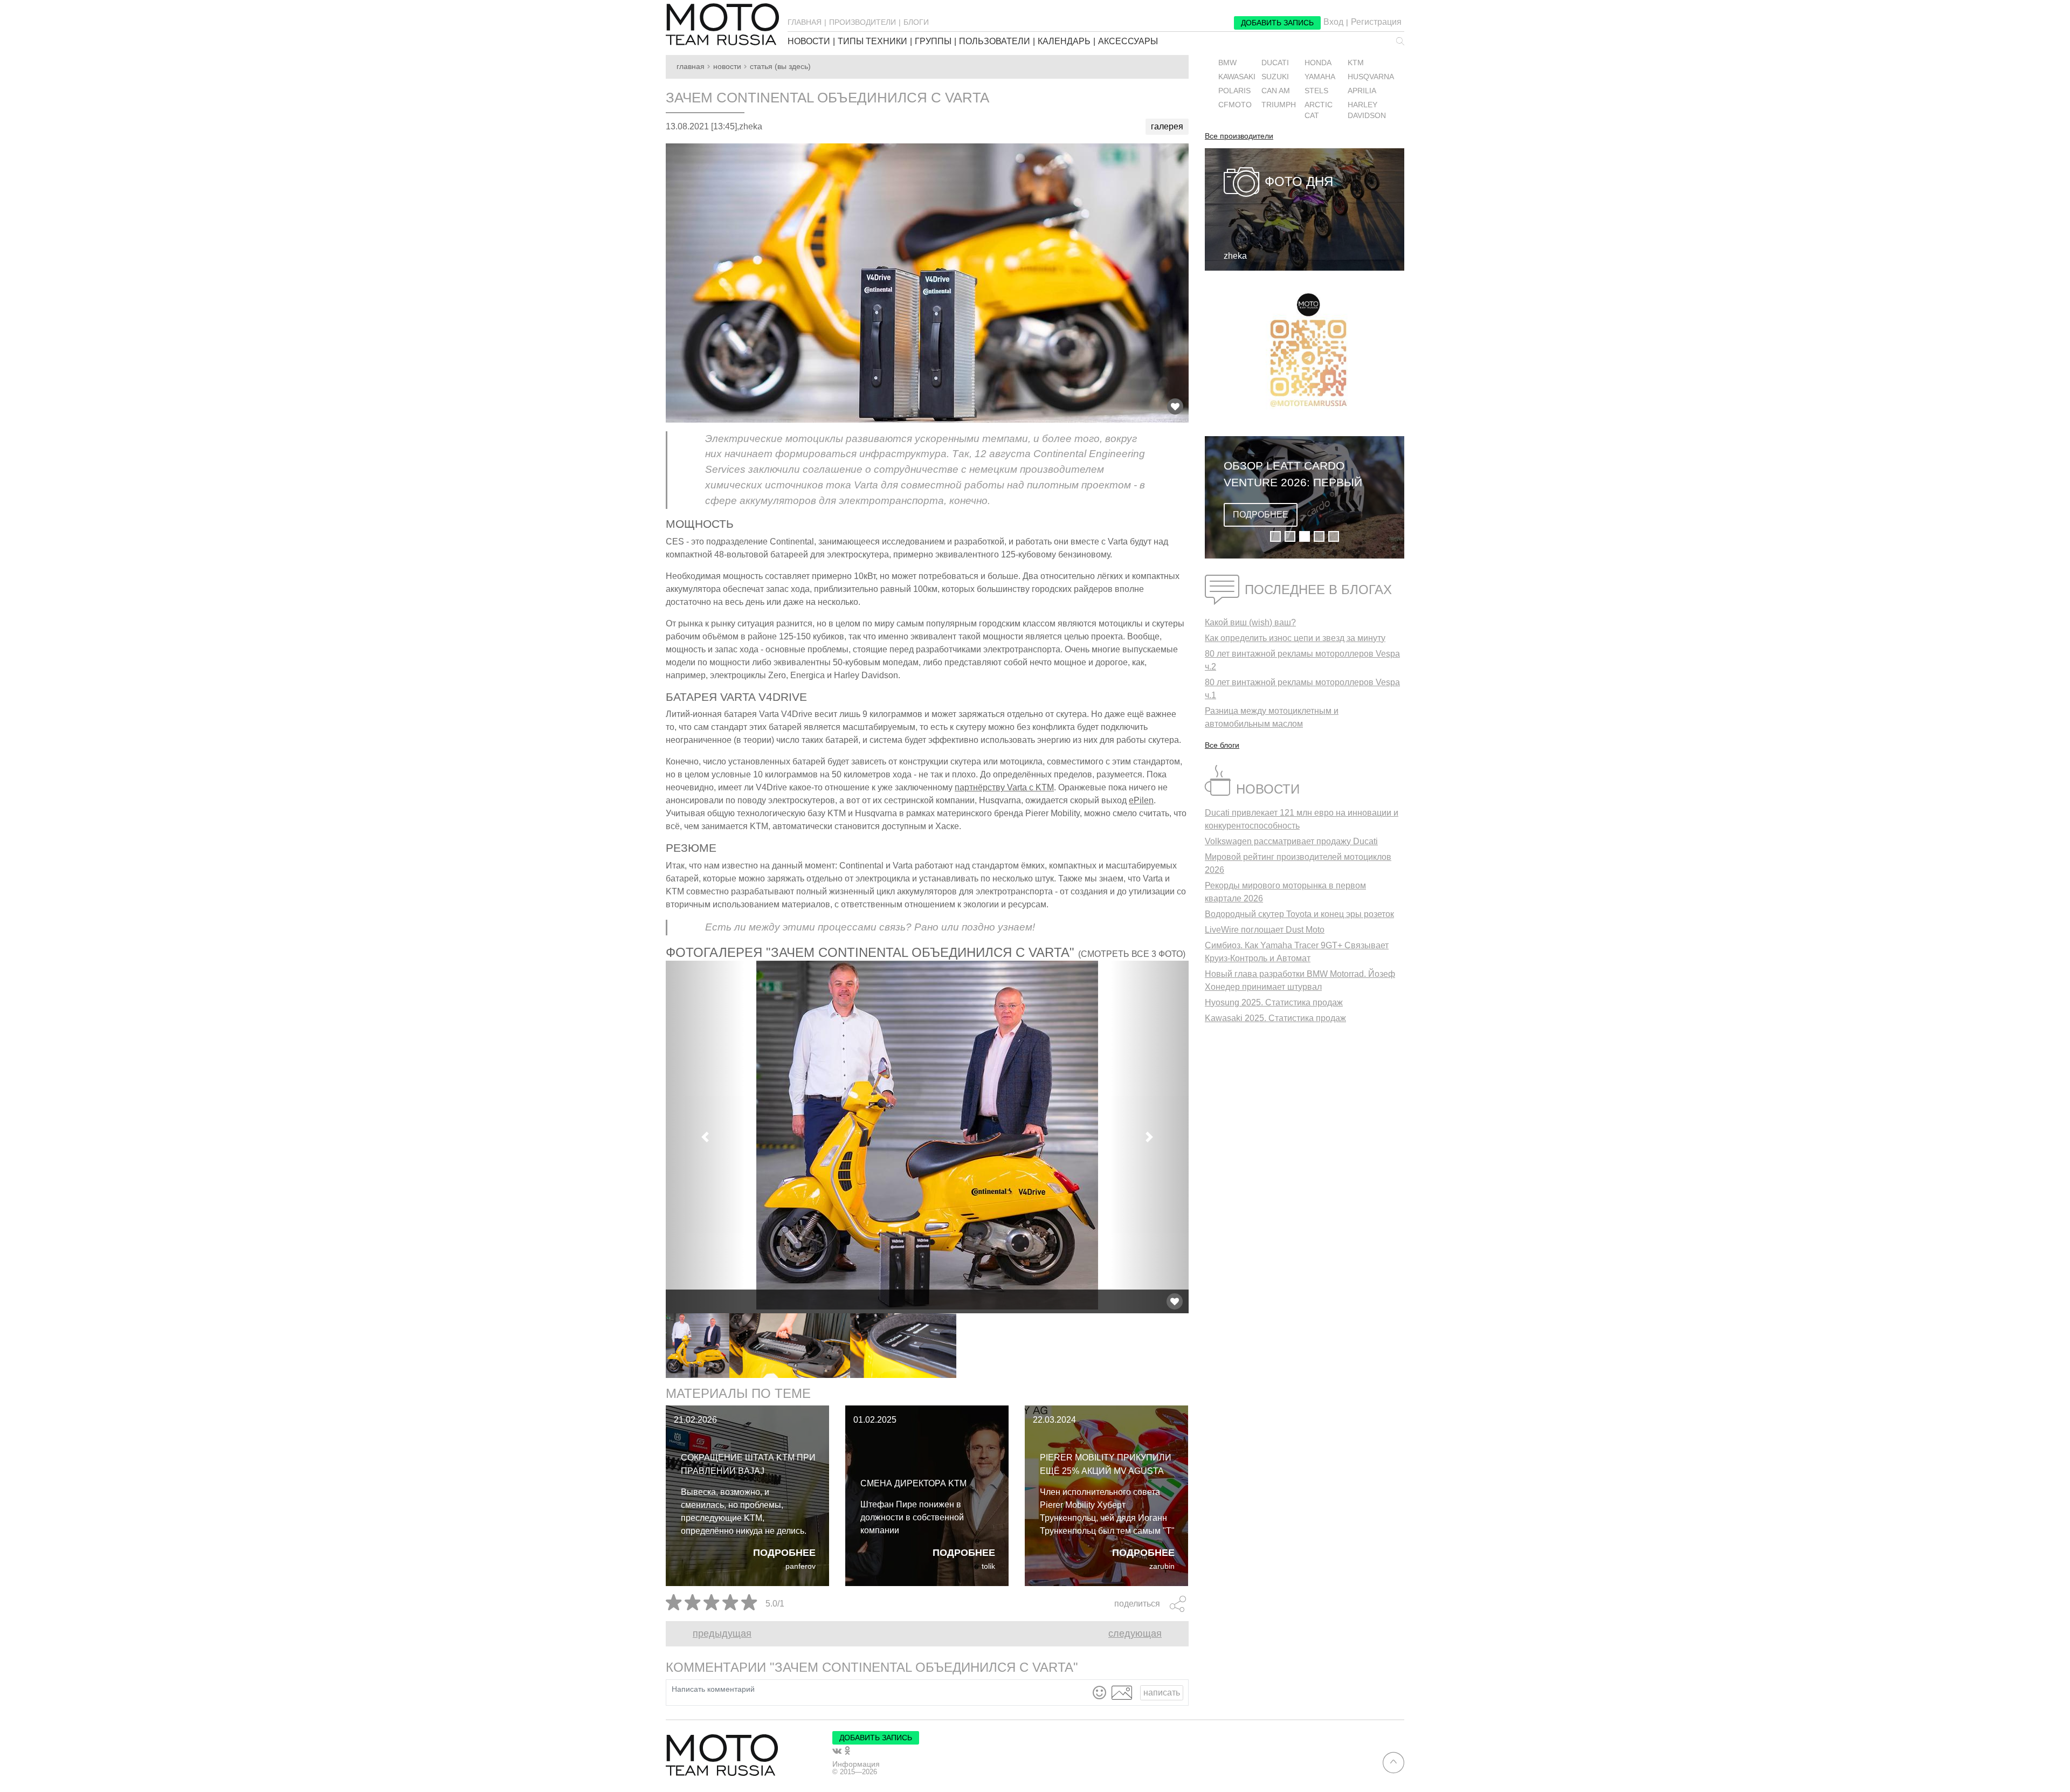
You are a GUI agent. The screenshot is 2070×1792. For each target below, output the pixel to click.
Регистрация (1376, 22)
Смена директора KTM (913, 1483)
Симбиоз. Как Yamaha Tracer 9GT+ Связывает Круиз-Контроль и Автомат (1297, 952)
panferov (801, 1566)
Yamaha (1320, 77)
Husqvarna (1371, 77)
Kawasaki (1237, 77)
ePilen (1141, 800)
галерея (1167, 126)
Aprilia (1362, 91)
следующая (1135, 1634)
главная (805, 22)
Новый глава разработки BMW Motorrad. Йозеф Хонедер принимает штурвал (1300, 980)
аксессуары (1128, 42)
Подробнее (784, 1553)
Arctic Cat (1319, 110)
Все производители (1239, 136)
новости (809, 42)
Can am (1276, 91)
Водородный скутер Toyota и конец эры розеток (1299, 914)
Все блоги (1222, 745)
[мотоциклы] (722, 24)
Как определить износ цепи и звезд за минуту (1295, 638)
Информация (856, 1764)
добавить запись (1277, 23)
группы (933, 42)
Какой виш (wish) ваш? (1250, 622)
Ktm (1356, 63)
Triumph (1279, 105)
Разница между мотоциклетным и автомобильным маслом (1272, 717)
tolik (988, 1566)
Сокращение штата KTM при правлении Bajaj (748, 1464)
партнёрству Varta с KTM (1004, 787)
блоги (916, 22)
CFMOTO (1235, 105)
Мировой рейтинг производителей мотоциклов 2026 (1298, 863)
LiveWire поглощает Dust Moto (1265, 930)
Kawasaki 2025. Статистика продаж (1275, 1018)
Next (1197, 1346)
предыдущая (722, 1634)
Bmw (1227, 63)
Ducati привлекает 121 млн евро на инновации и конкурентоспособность (1302, 819)
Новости (727, 67)
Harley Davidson (1367, 110)
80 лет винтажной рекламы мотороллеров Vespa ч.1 (1302, 689)
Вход (1333, 22)
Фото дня (1299, 181)
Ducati (1275, 63)
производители (862, 22)
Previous (658, 1346)
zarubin (1162, 1566)
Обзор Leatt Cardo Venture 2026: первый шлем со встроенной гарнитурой (1293, 475)
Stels (1316, 91)
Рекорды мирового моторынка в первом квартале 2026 (1285, 892)
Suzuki (1275, 77)
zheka (1235, 256)
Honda (1318, 63)
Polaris (1234, 91)
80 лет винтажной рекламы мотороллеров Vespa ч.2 (1302, 660)
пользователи (995, 42)
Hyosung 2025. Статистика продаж (1274, 1002)
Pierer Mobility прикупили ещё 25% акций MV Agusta (1106, 1464)
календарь (1064, 42)
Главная (691, 67)
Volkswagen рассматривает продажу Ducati (1291, 841)
